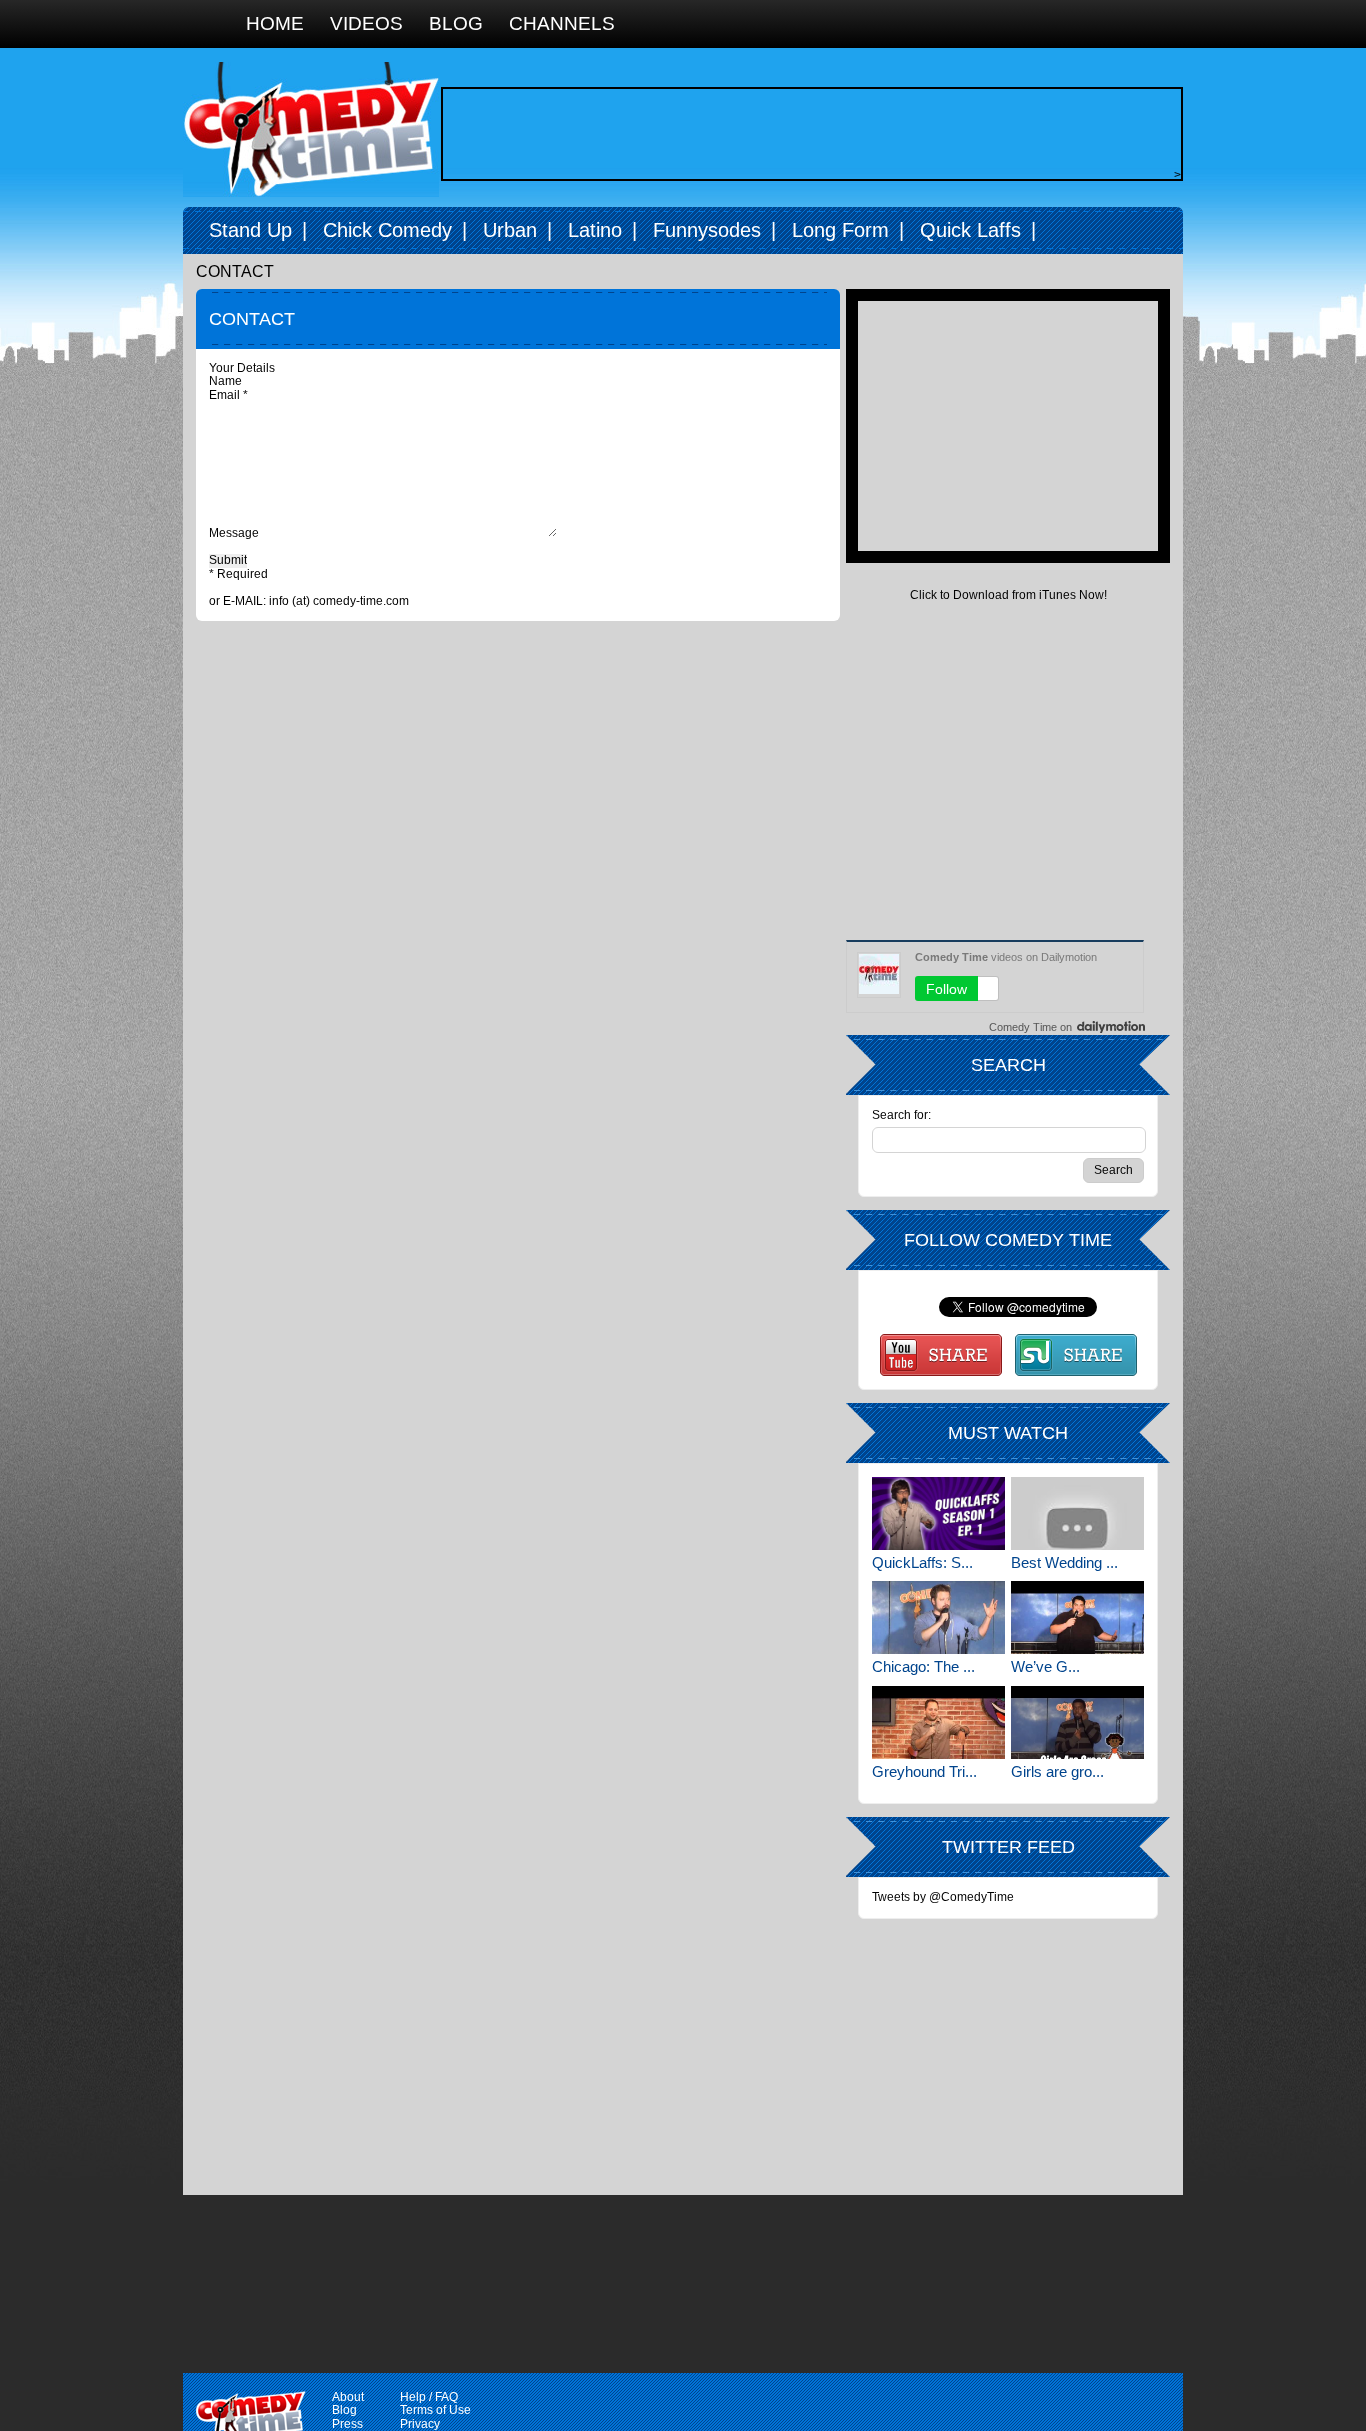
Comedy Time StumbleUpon (1076, 1355)
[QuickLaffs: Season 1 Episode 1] (938, 1513)
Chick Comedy (387, 230)
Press (347, 2424)
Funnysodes (707, 230)
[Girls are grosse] (1077, 1722)
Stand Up (250, 230)
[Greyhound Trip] (938, 1722)
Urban (510, 230)
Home (275, 23)
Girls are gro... (1057, 1771)
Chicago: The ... (923, 1666)
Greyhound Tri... (924, 1771)
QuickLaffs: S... (922, 1562)
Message (235, 533)
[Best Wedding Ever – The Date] (1077, 1513)
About (348, 2397)
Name (227, 381)
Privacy (420, 2424)
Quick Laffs (970, 230)
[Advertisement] (807, 134)
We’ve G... (1045, 1666)
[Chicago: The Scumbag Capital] (938, 1617)
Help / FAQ (429, 2397)
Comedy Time (311, 129)
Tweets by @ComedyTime (943, 1897)
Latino (595, 230)
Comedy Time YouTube (941, 1355)
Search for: (901, 1115)
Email (228, 395)
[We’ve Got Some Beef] (1077, 1617)
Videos (366, 23)
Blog (456, 23)
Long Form (840, 230)
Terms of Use (435, 2410)
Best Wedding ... (1064, 1562)
